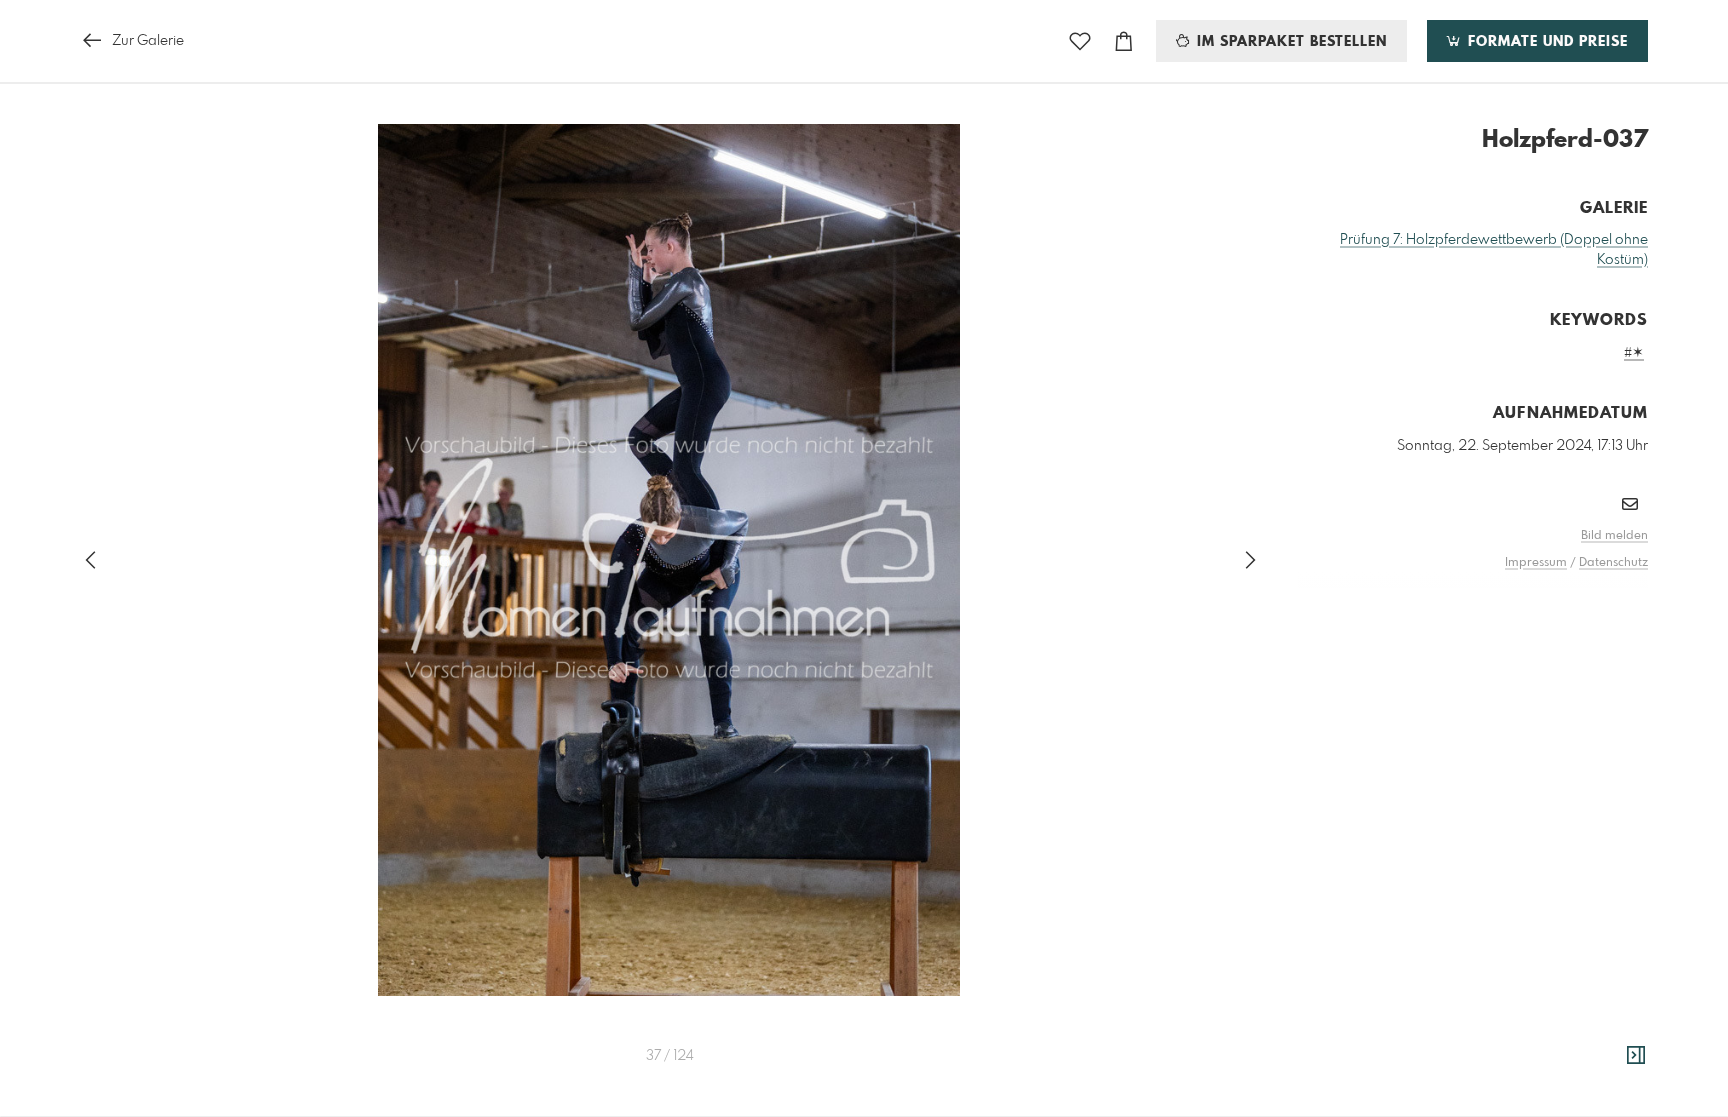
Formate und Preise (1545, 42)
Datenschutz (1613, 563)
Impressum (1536, 563)
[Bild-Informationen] (1636, 1056)
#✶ (1634, 353)
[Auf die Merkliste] (1080, 41)
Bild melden (1614, 536)
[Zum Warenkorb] (1124, 41)
